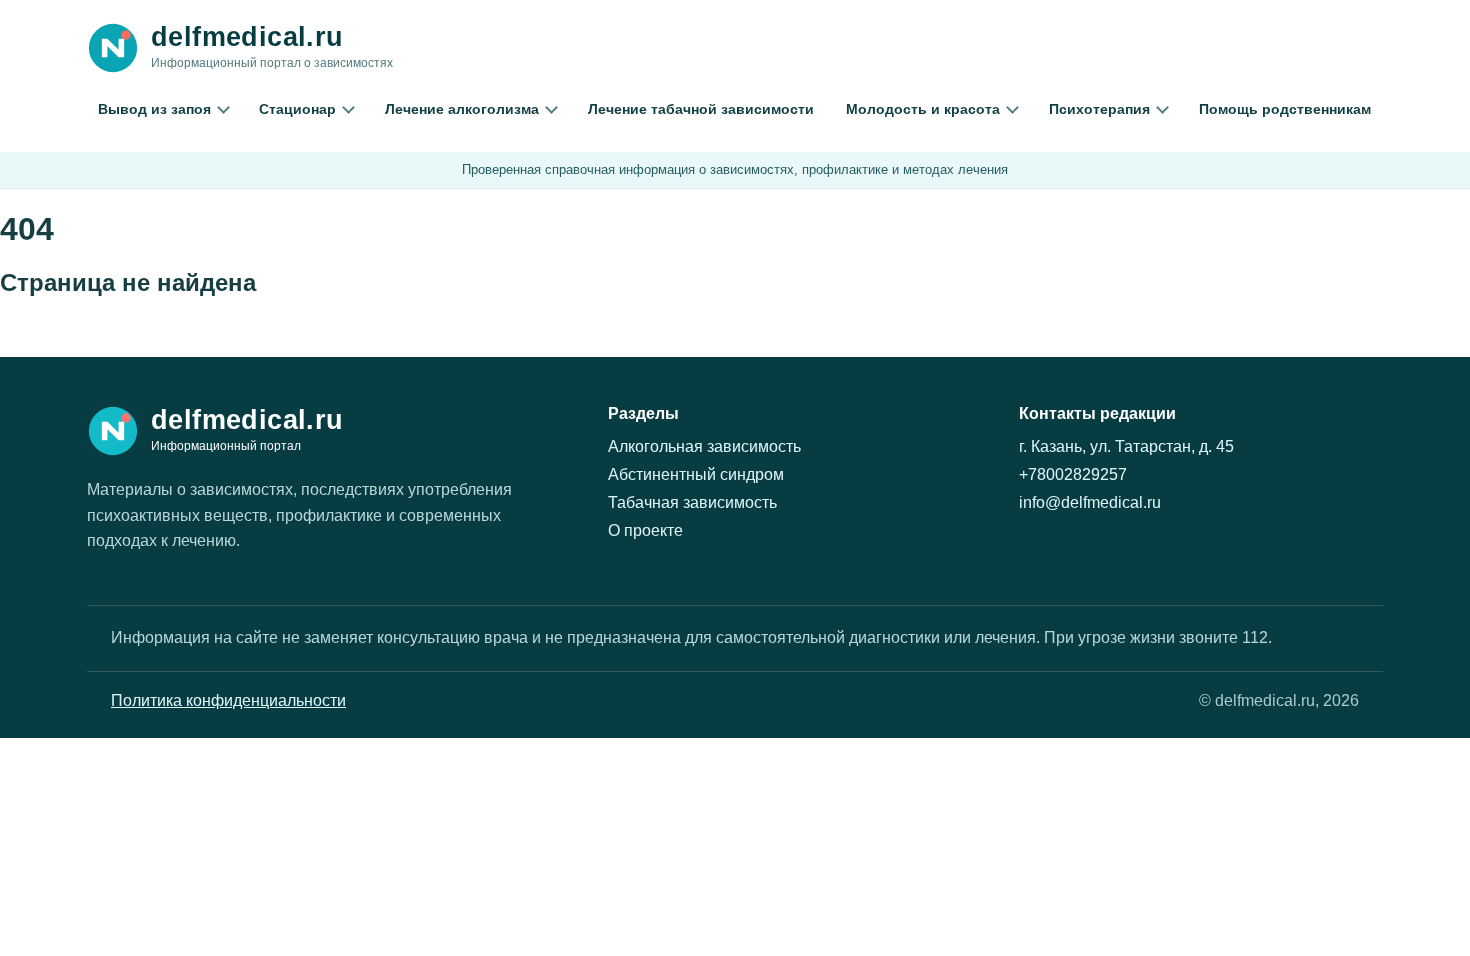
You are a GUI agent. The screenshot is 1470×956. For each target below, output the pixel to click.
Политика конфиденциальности (228, 700)
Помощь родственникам (1285, 109)
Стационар (297, 109)
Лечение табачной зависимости (701, 109)
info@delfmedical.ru (1090, 502)
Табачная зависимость (692, 502)
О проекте (645, 530)
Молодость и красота (923, 109)
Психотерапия (1099, 109)
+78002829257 (1073, 474)
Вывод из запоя (154, 109)
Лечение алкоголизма (462, 109)
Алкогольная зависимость (704, 446)
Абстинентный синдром (696, 474)
